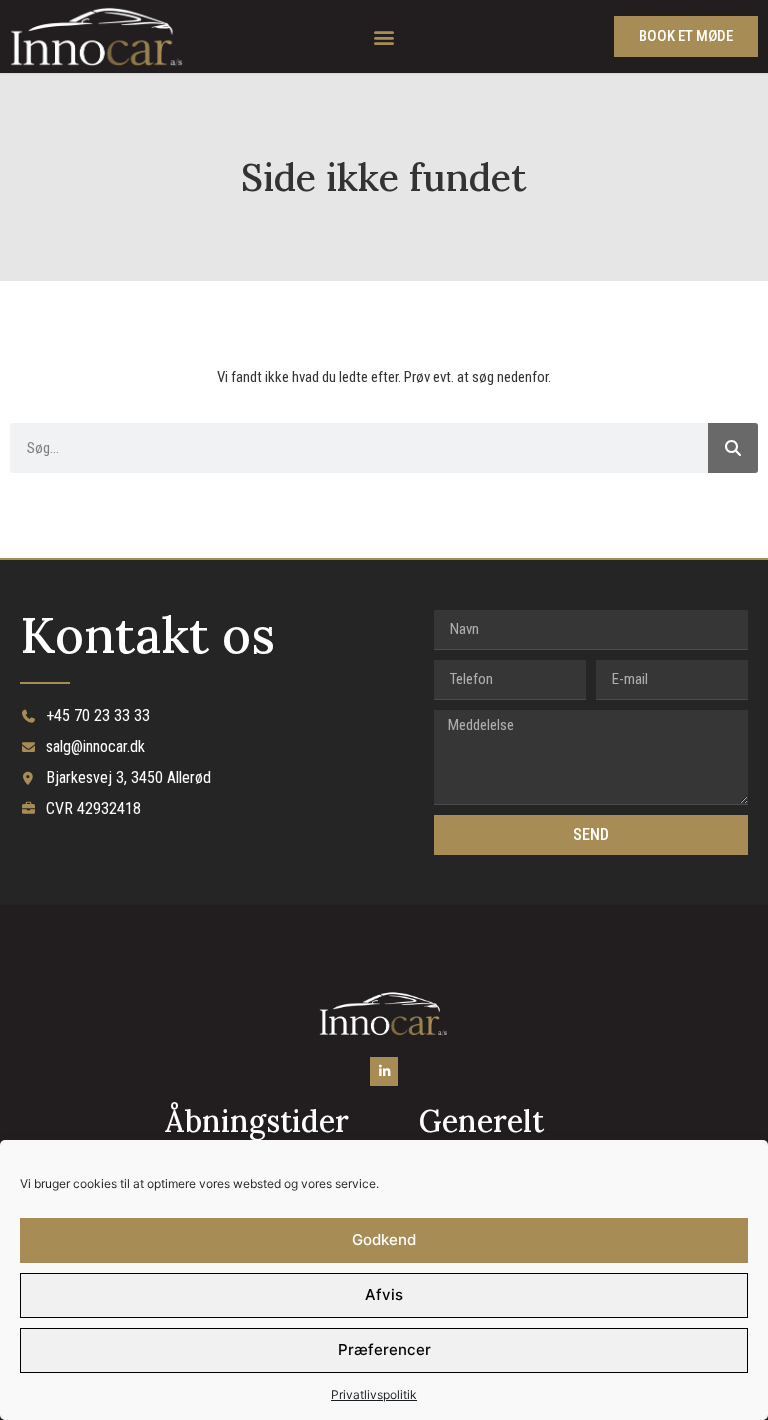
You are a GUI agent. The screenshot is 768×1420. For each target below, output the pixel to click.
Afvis (384, 1294)
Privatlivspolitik (374, 1394)
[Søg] (733, 448)
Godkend (384, 1239)
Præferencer (384, 1349)
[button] (383, 36)
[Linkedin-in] (384, 1071)
